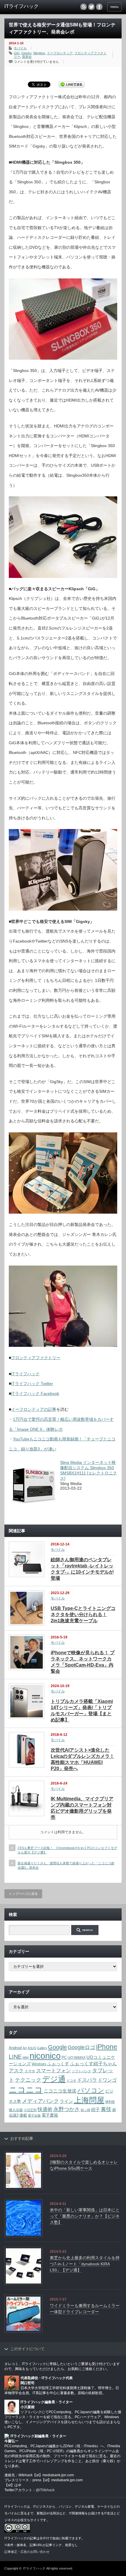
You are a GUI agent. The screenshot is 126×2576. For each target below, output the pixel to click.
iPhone (107, 2047)
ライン (66, 2101)
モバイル (20, 48)
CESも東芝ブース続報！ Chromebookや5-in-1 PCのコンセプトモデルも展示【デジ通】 (67, 1850)
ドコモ (71, 2081)
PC (64, 2058)
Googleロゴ (81, 2047)
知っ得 (85, 2110)
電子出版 (34, 2115)
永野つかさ (67, 2109)
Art (25, 2048)
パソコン (91, 2090)
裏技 (106, 2109)
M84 (26, 2058)
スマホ (30, 2071)
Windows (39, 2064)
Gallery (42, 2048)
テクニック (28, 2080)
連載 (23, 2115)
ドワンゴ (107, 2080)
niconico (45, 2056)
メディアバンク (40, 2101)
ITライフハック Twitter (32, 1383)
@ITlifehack (45, 2490)
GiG (17, 53)
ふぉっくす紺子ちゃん (93, 2064)
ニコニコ (26, 2090)
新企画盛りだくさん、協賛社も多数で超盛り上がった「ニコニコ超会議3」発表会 (66, 1865)
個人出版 (16, 2110)
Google (57, 2047)
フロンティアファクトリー (36, 1358)
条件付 (44, 2538)
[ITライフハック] (30, 6)
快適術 (45, 2109)
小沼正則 (30, 2110)
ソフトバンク (81, 2071)
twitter (91, 7)
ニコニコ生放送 (60, 2091)
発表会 (27, 57)
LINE (15, 2057)
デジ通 (54, 2079)
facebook (99, 7)
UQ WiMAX (77, 2057)
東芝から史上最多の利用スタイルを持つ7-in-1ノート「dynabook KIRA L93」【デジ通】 (85, 2264)
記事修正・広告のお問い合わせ (27, 2552)
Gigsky (26, 53)
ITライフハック (25, 1374)
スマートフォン (53, 2071)
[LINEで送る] (71, 84)
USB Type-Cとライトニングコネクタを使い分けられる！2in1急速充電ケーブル (83, 1615)
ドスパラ (87, 2080)
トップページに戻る (23, 1894)
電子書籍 (50, 2115)
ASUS (32, 2048)
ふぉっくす (58, 2064)
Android (15, 2048)
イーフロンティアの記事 (34, 1409)
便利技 (110, 2102)
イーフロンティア (60, 53)
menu (114, 7)
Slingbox (39, 53)
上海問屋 (89, 2100)
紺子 (96, 2109)
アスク (16, 2071)
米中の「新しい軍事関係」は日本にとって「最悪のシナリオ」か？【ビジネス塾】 (85, 2216)
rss (84, 7)
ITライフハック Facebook (35, 1393)
